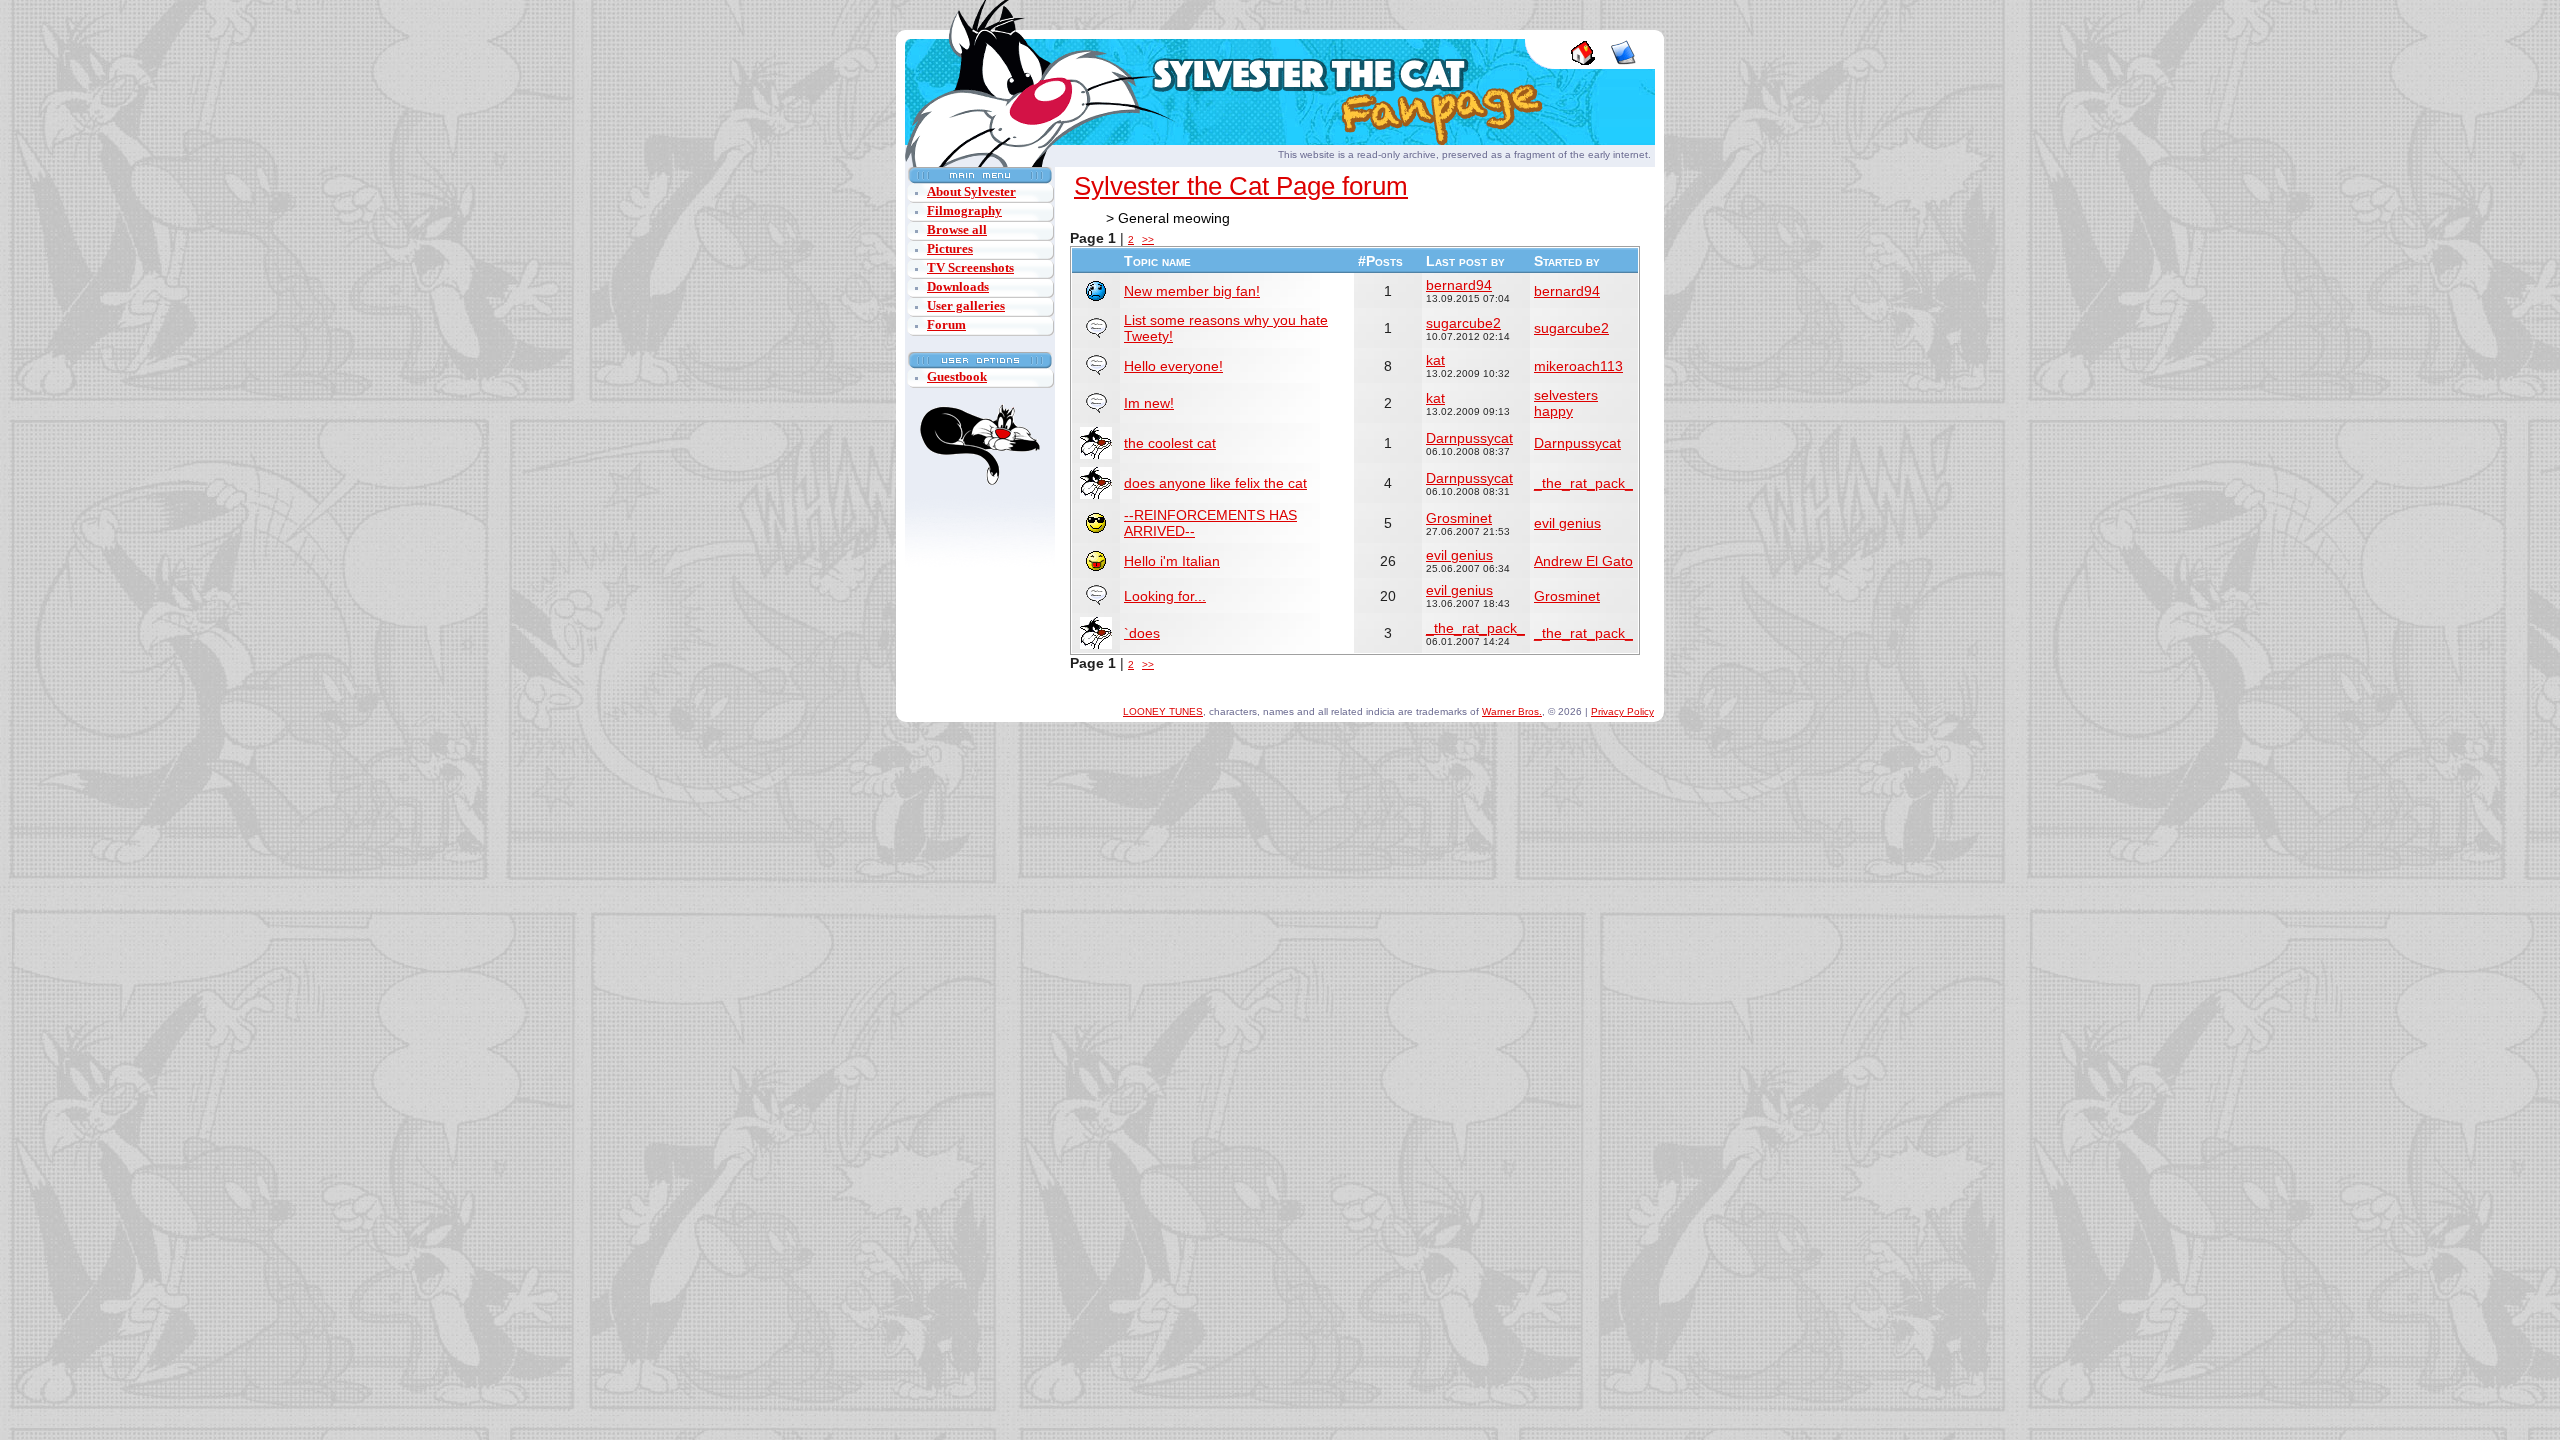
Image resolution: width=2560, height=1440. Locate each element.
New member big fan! (1192, 291)
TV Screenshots (970, 267)
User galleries (966, 305)
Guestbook (957, 376)
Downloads (958, 286)
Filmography (964, 210)
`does (1142, 633)
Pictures (950, 248)
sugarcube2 (1463, 323)
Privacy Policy (1622, 711)
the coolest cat (1170, 443)
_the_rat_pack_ (1583, 483)
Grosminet (1459, 518)
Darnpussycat (1469, 438)
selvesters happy (1566, 403)
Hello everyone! (1173, 366)
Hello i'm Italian (1172, 561)
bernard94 (1459, 285)
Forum (946, 324)
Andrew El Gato (1583, 561)
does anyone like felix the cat (1215, 483)
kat (1435, 360)
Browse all (957, 229)
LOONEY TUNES (1163, 711)
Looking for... (1165, 596)
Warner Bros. (1512, 711)
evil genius (1567, 523)
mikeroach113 (1578, 366)
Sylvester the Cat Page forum (1241, 186)
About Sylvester (971, 191)
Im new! (1149, 403)
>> (1148, 239)
